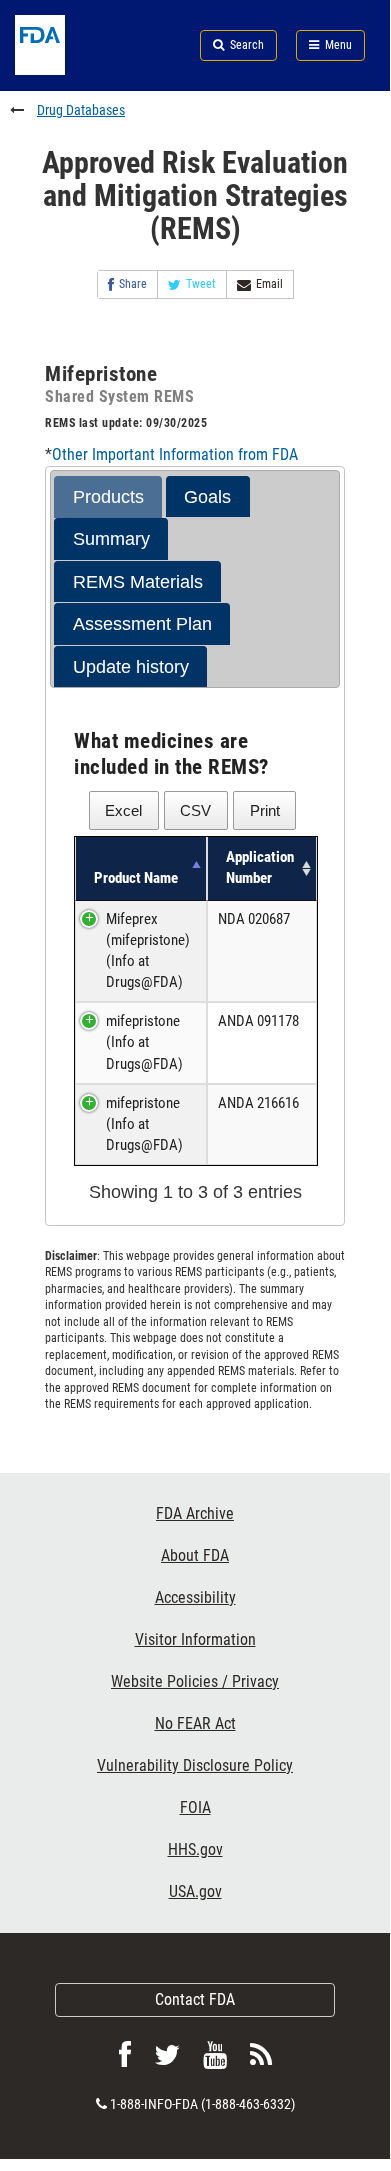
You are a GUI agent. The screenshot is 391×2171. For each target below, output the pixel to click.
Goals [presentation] (207, 497)
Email (269, 284)
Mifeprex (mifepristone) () (148, 951)
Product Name (136, 878)
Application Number (260, 867)
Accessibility (195, 1597)
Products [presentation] (108, 497)
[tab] (108, 497)
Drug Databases (81, 110)
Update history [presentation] (131, 667)
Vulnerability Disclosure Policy (195, 1765)
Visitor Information (195, 1639)
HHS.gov (195, 1849)
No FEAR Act (195, 1723)
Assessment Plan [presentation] (142, 624)
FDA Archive (195, 1513)
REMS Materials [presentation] (138, 582)
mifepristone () (144, 1042)
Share (133, 284)
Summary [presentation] (111, 539)
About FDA (195, 1555)
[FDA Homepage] (65, 69)
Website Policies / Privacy (195, 1681)
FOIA (195, 1807)
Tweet (201, 284)
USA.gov (195, 1891)
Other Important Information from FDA (175, 454)
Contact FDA (195, 1999)
